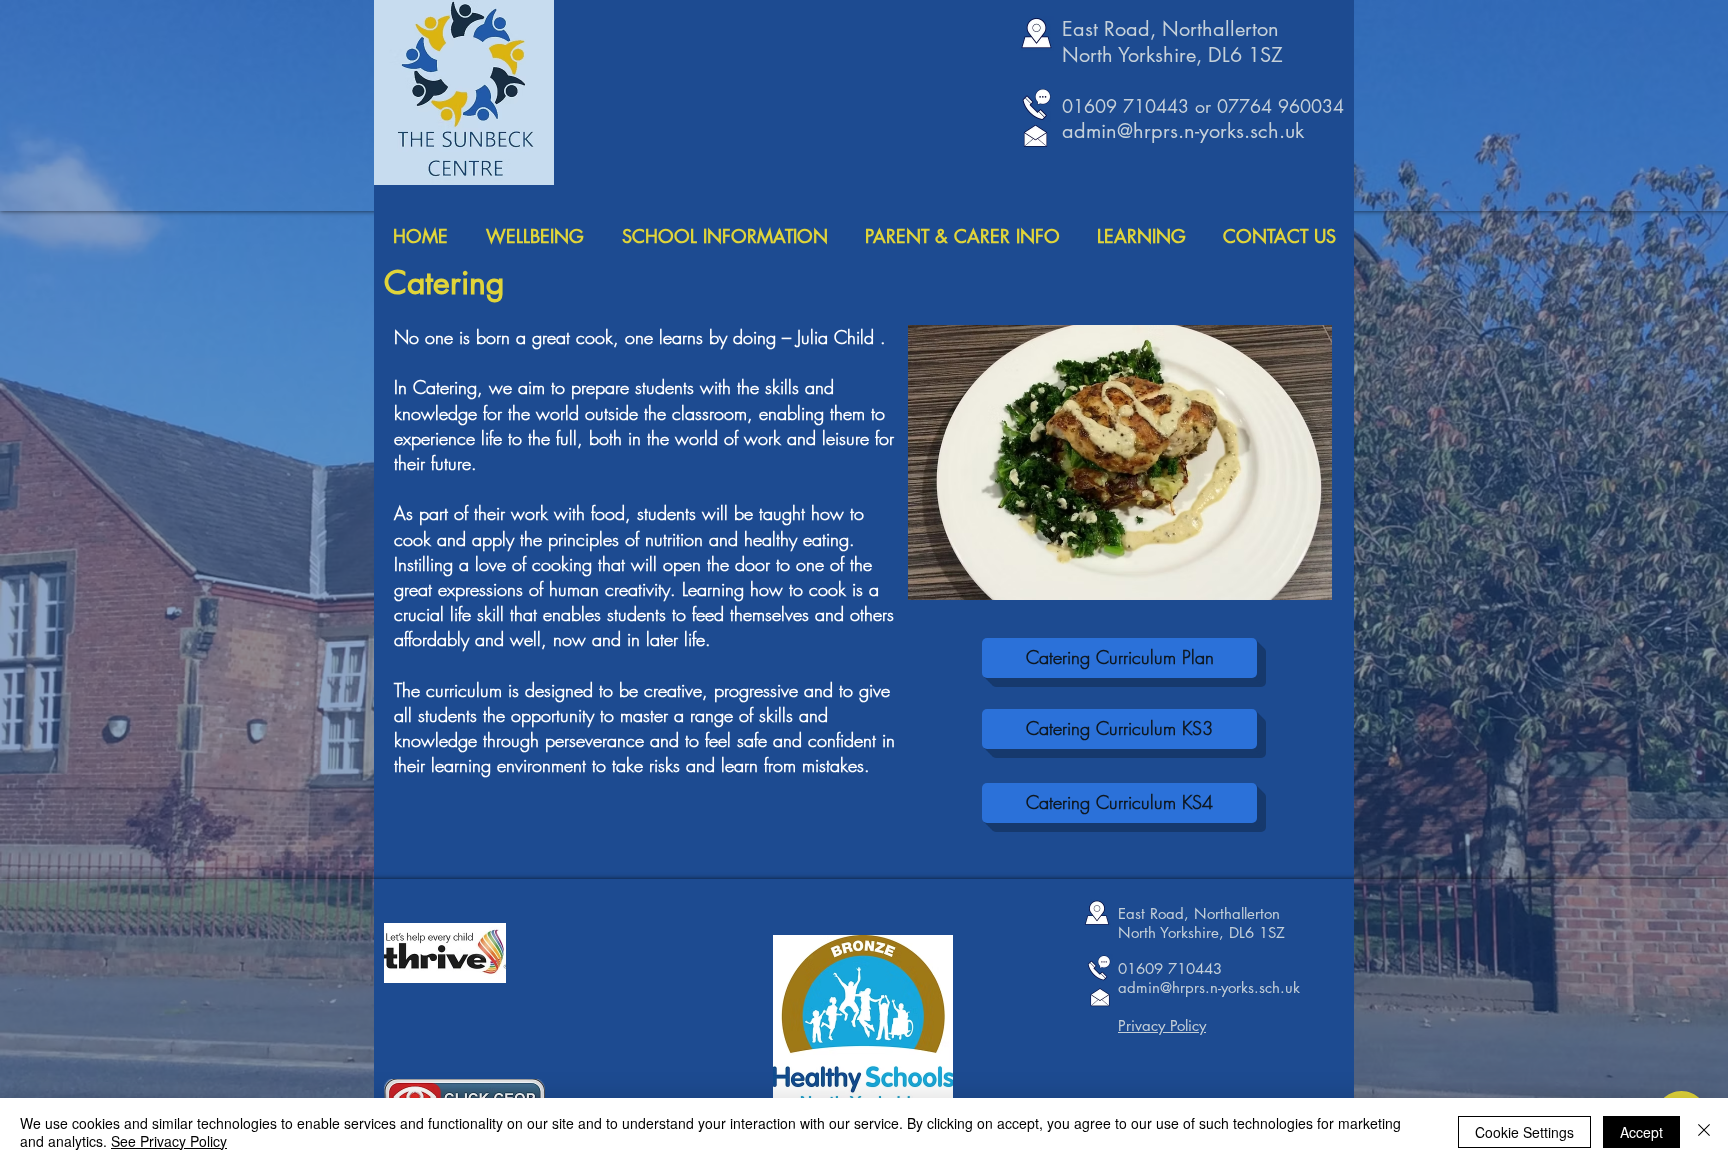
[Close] (1704, 1132)
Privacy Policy (1162, 1025)
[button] (1120, 462)
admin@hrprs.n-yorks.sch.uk (1183, 131)
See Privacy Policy (169, 1141)
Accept (1641, 1132)
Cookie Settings (1524, 1132)
